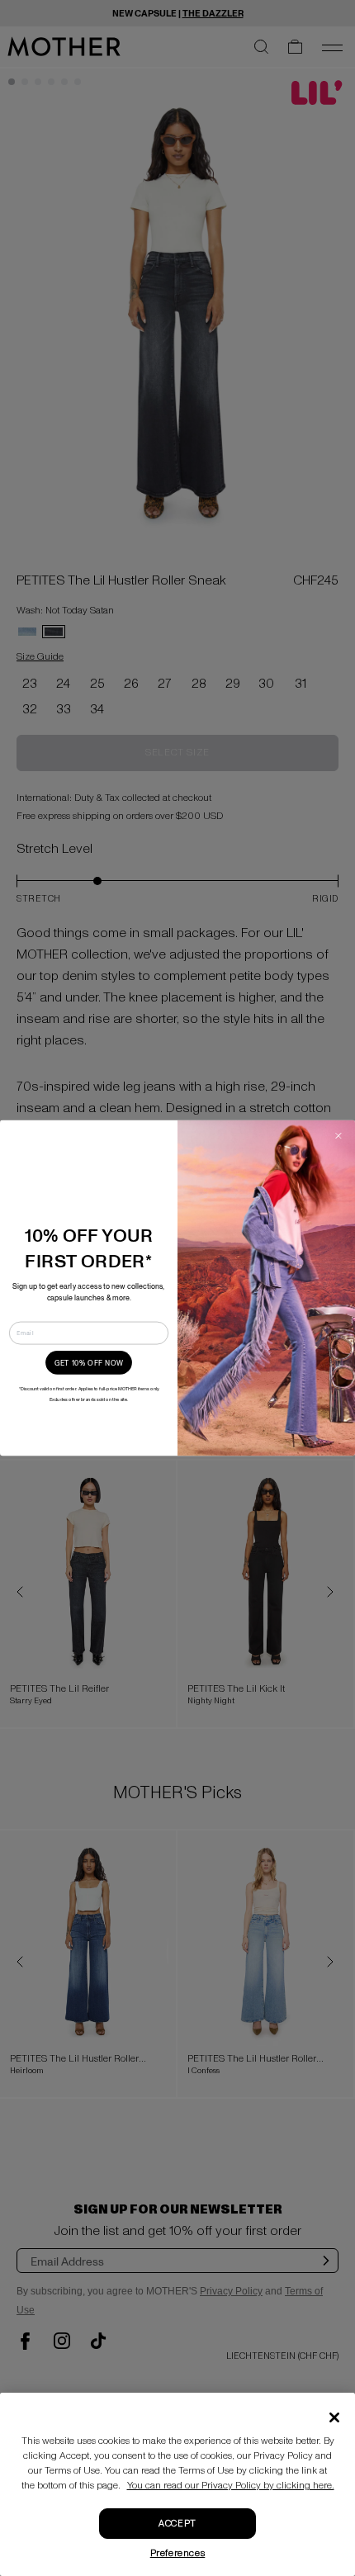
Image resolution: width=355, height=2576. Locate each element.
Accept (177, 2524)
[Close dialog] (338, 1136)
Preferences (178, 2553)
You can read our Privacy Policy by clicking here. (231, 2486)
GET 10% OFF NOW (89, 1362)
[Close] (334, 2417)
